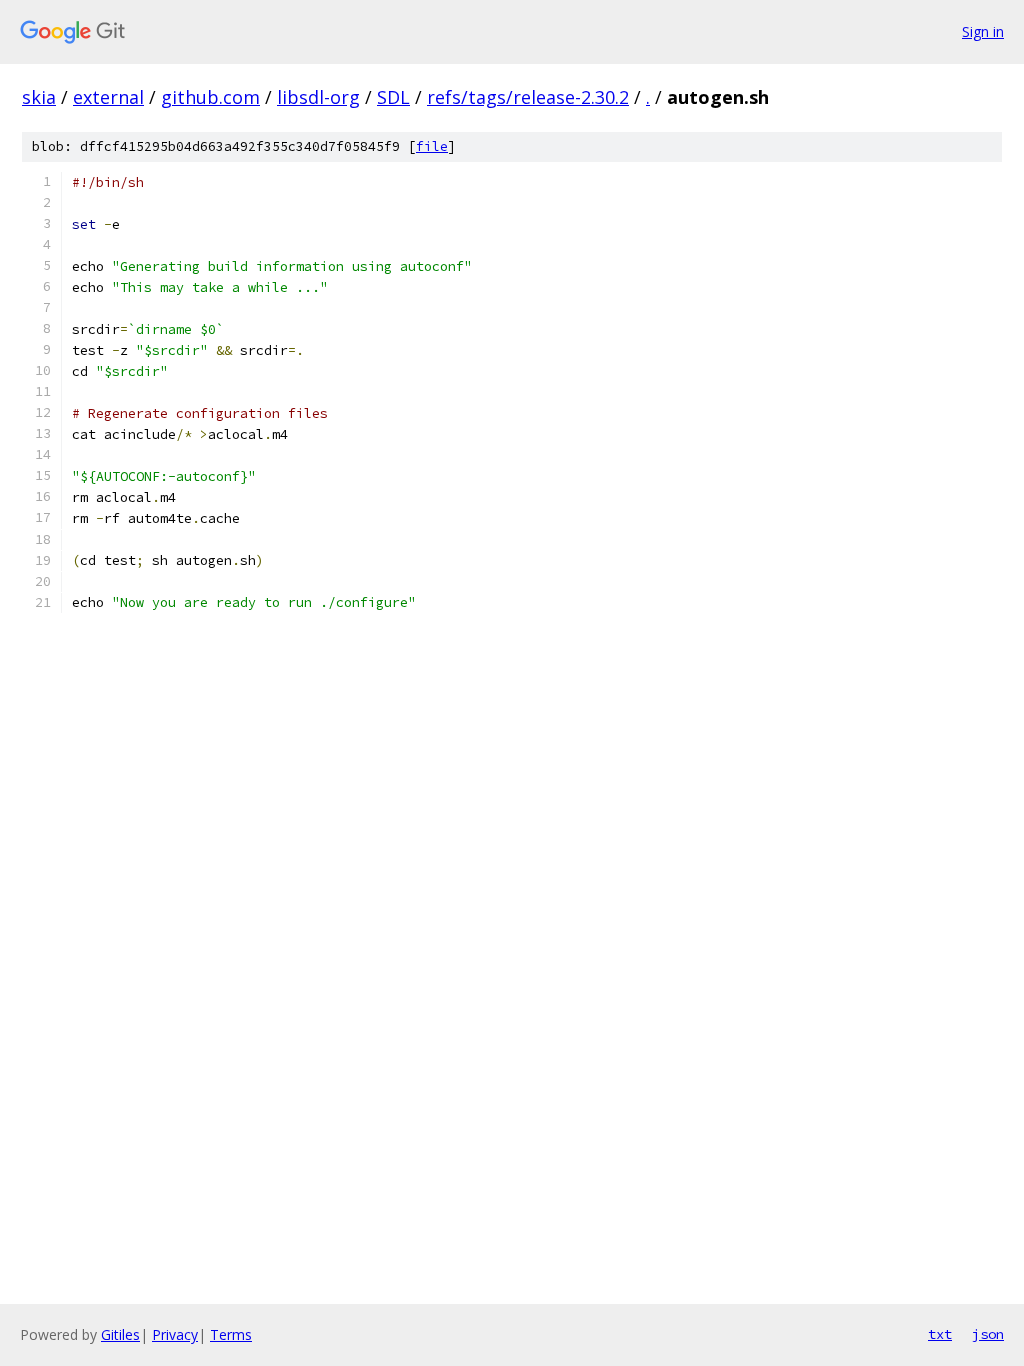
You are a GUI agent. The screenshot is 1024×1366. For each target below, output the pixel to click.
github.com (210, 97)
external (108, 97)
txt (940, 1334)
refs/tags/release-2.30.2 (528, 97)
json (988, 1334)
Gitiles (120, 1334)
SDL (393, 97)
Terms (231, 1334)
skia (39, 97)
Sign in (983, 31)
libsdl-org (318, 97)
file (432, 146)
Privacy (175, 1334)
